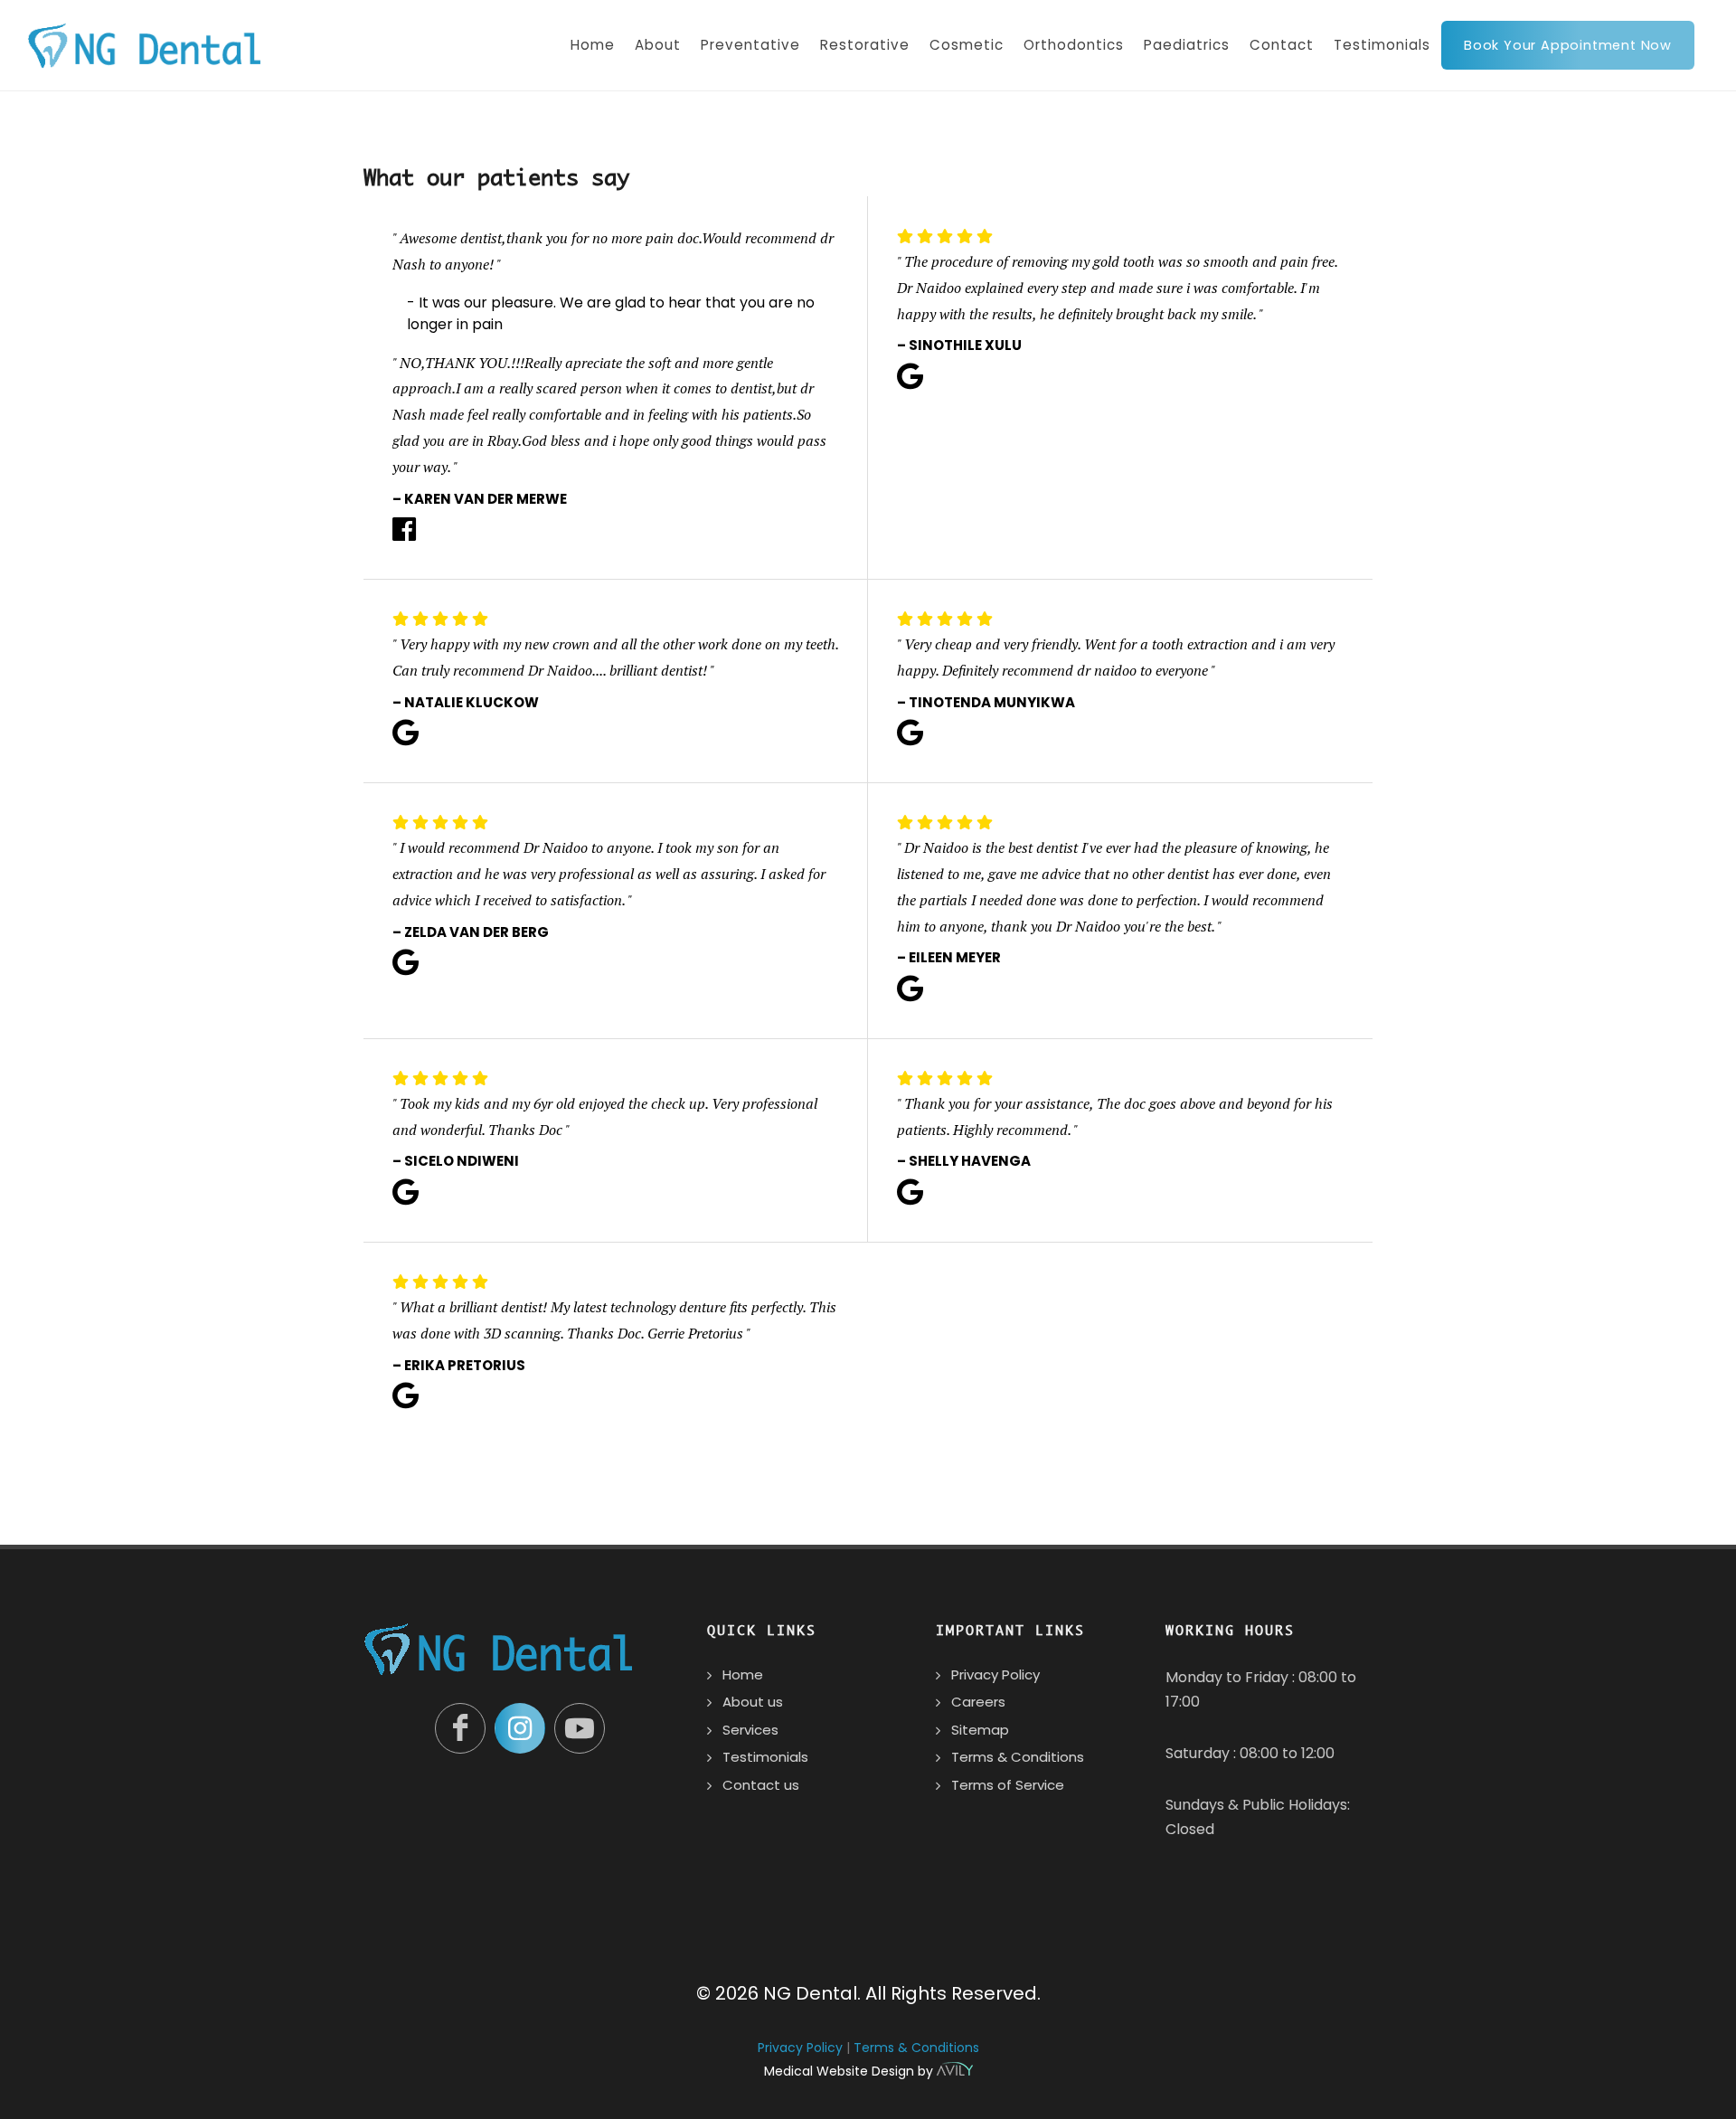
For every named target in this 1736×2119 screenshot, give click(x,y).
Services (750, 1730)
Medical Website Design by (850, 2071)
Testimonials (765, 1757)
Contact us (761, 1785)
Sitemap (980, 1730)
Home (743, 1674)
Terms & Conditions (1018, 1757)
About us (753, 1702)
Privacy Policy (995, 1674)
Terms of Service (1008, 1785)
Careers (978, 1702)
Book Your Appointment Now (1568, 45)
